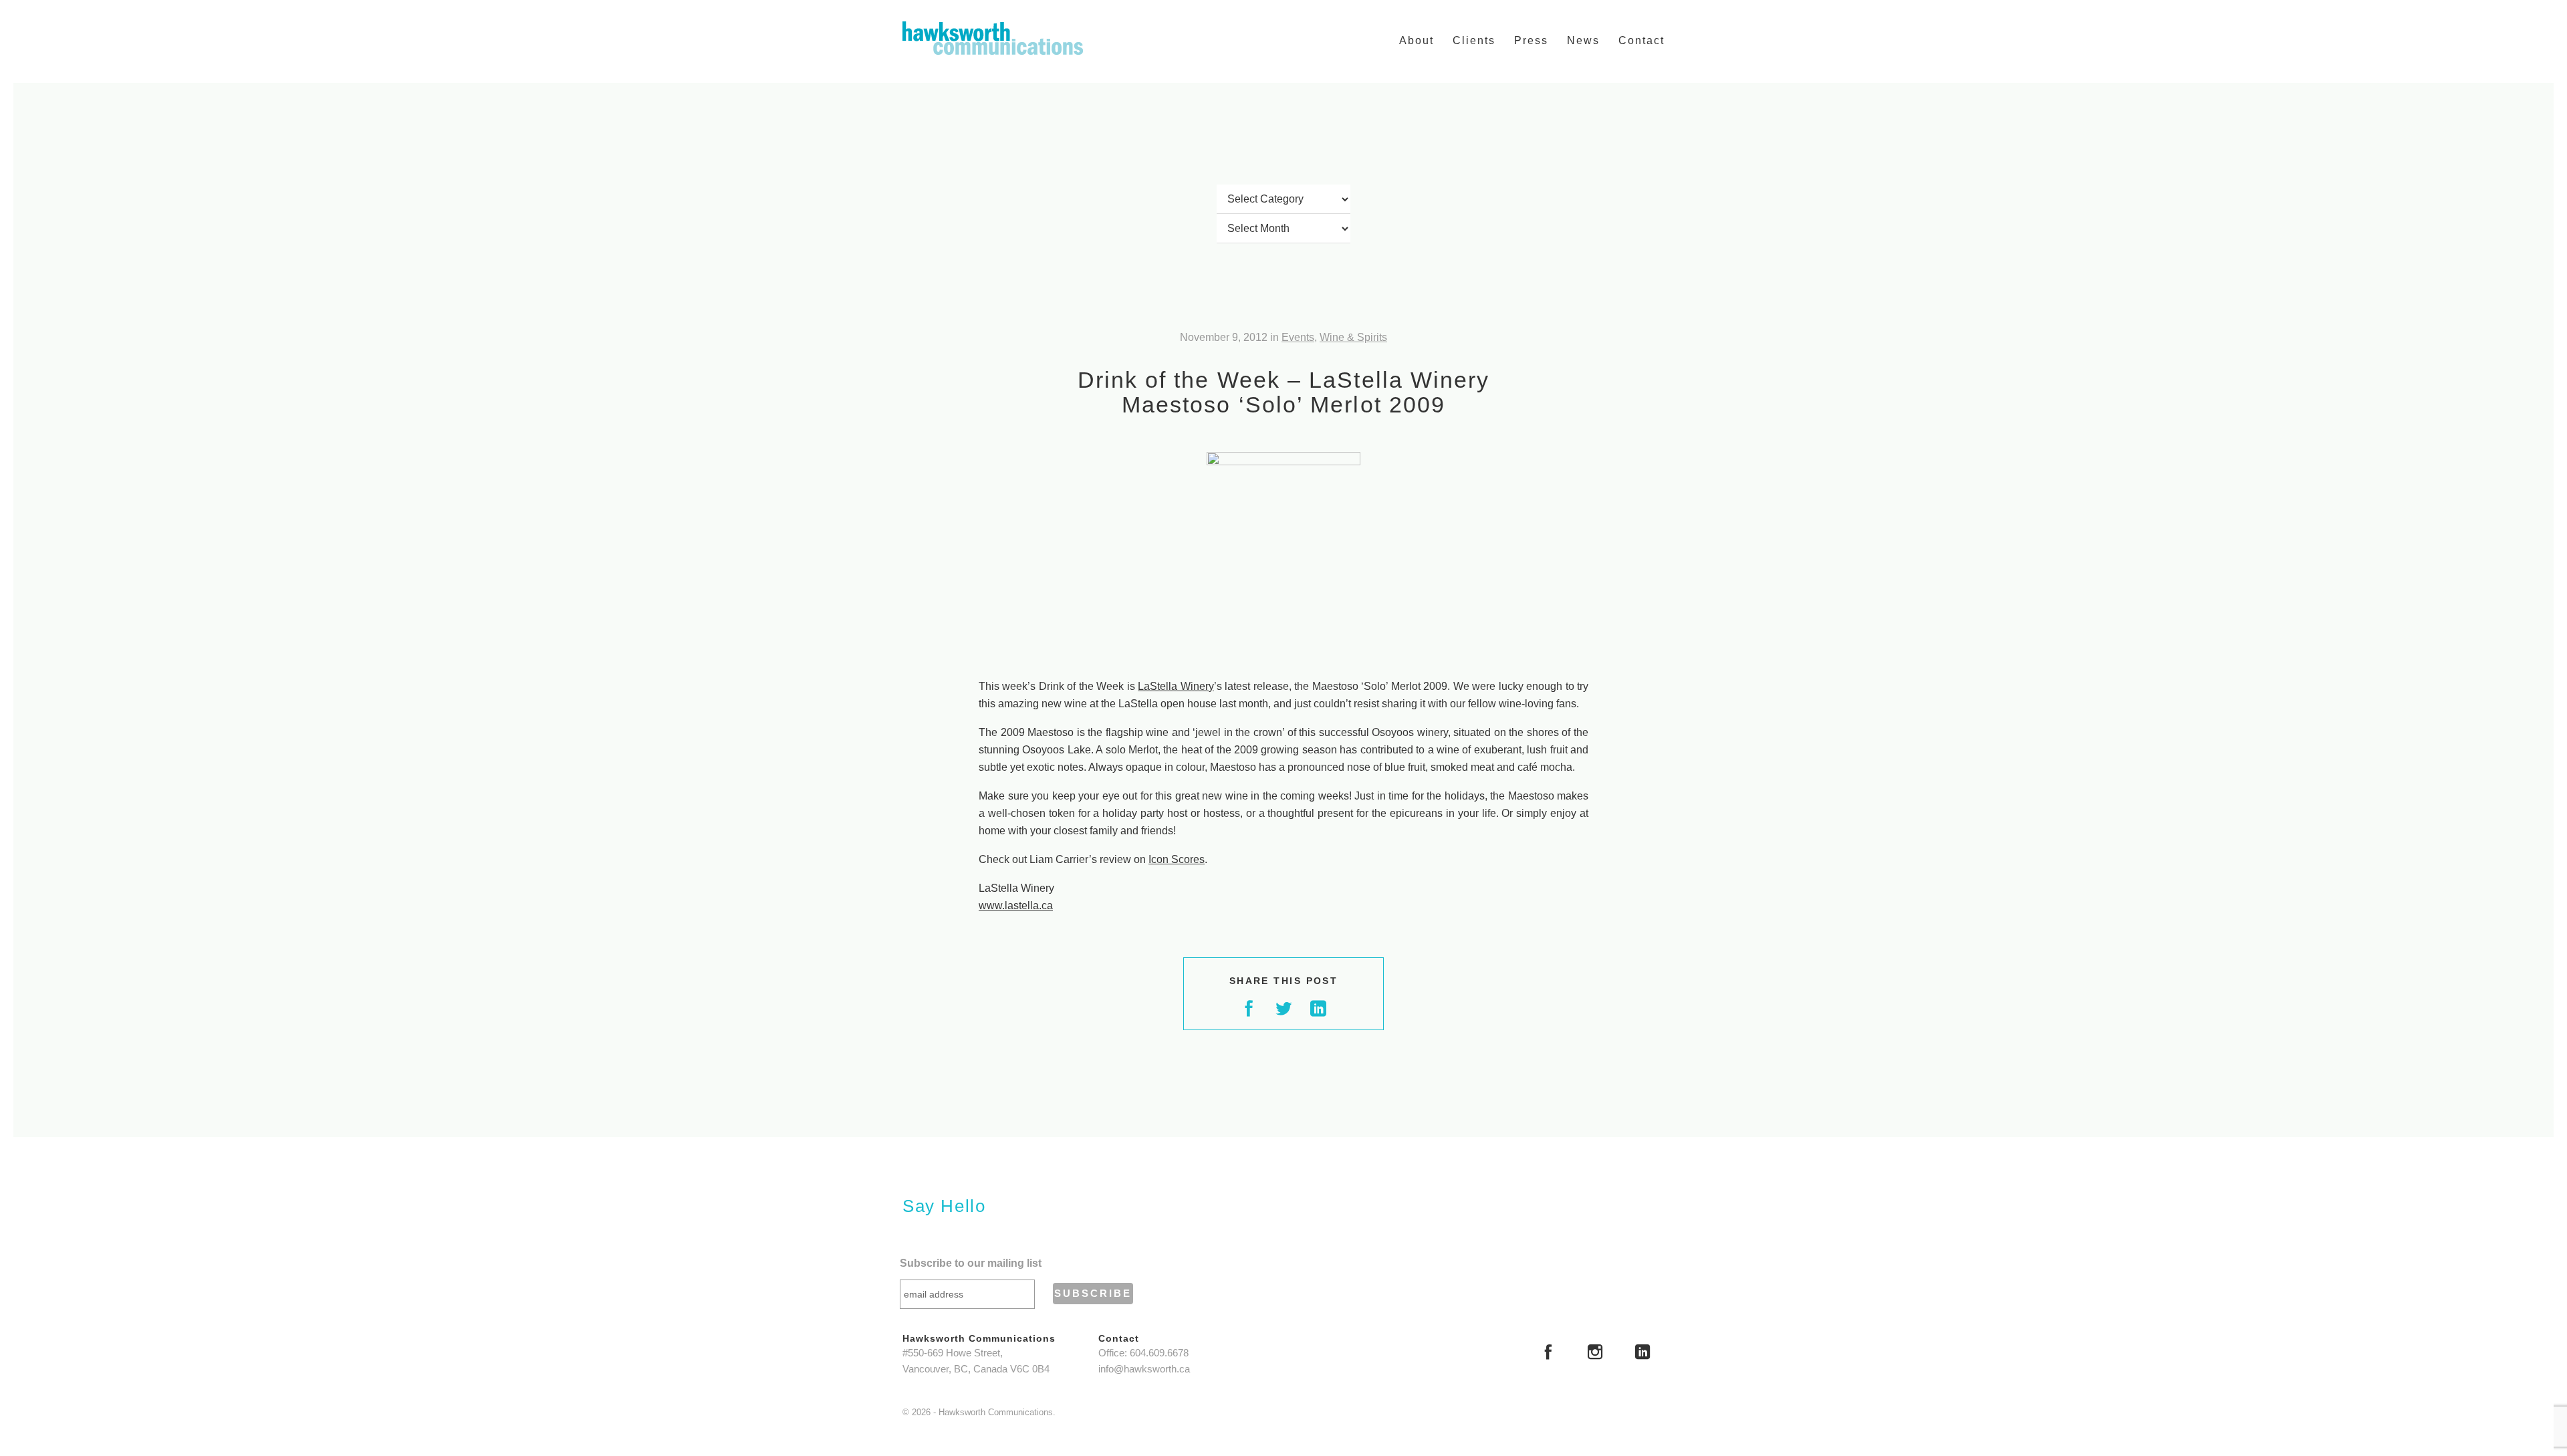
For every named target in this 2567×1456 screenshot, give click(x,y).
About (1417, 40)
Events (1298, 337)
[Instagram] (1595, 1354)
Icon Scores (1177, 859)
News (1583, 40)
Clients (1474, 40)
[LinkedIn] (1642, 1354)
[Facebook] (1548, 1354)
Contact (1641, 40)
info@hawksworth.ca (1144, 1369)
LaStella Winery (1176, 686)
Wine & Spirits (1353, 337)
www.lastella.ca (1016, 905)
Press (1531, 40)
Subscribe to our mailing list (971, 1263)
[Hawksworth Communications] (993, 38)
